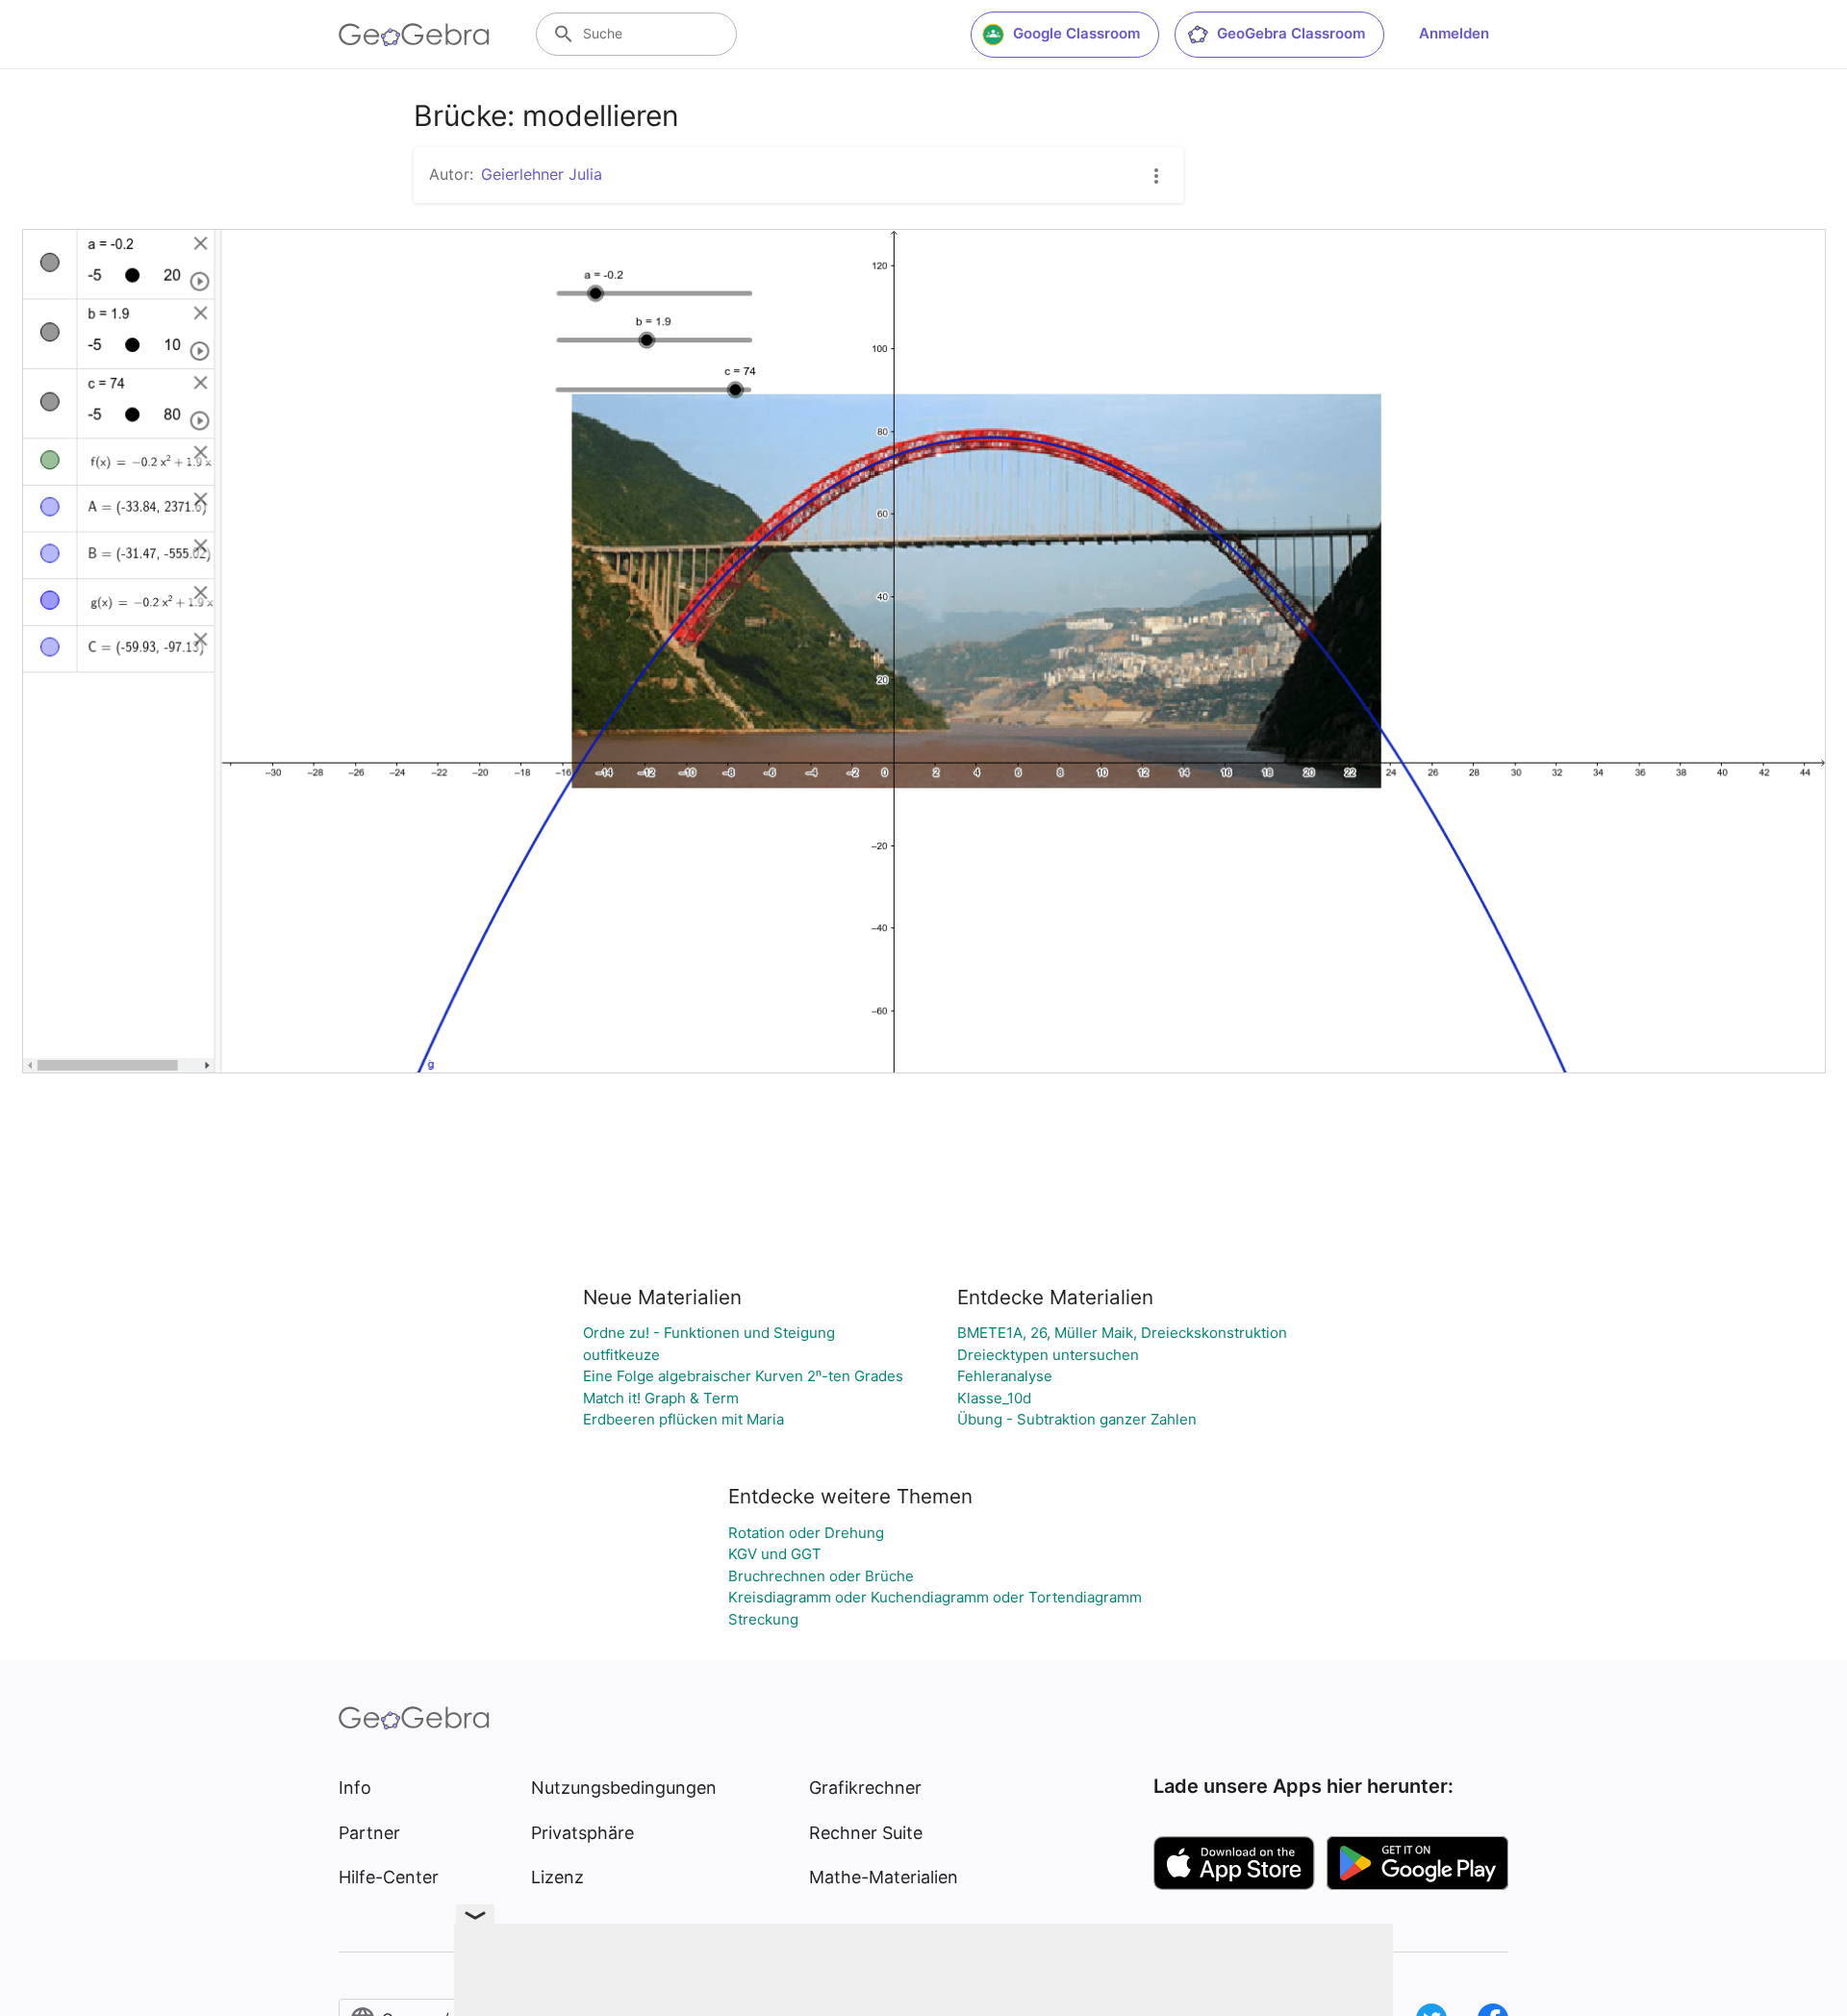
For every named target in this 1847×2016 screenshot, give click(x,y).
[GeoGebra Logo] (414, 35)
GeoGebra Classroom (1291, 33)
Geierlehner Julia (542, 174)
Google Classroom (1076, 33)
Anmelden (1454, 33)
